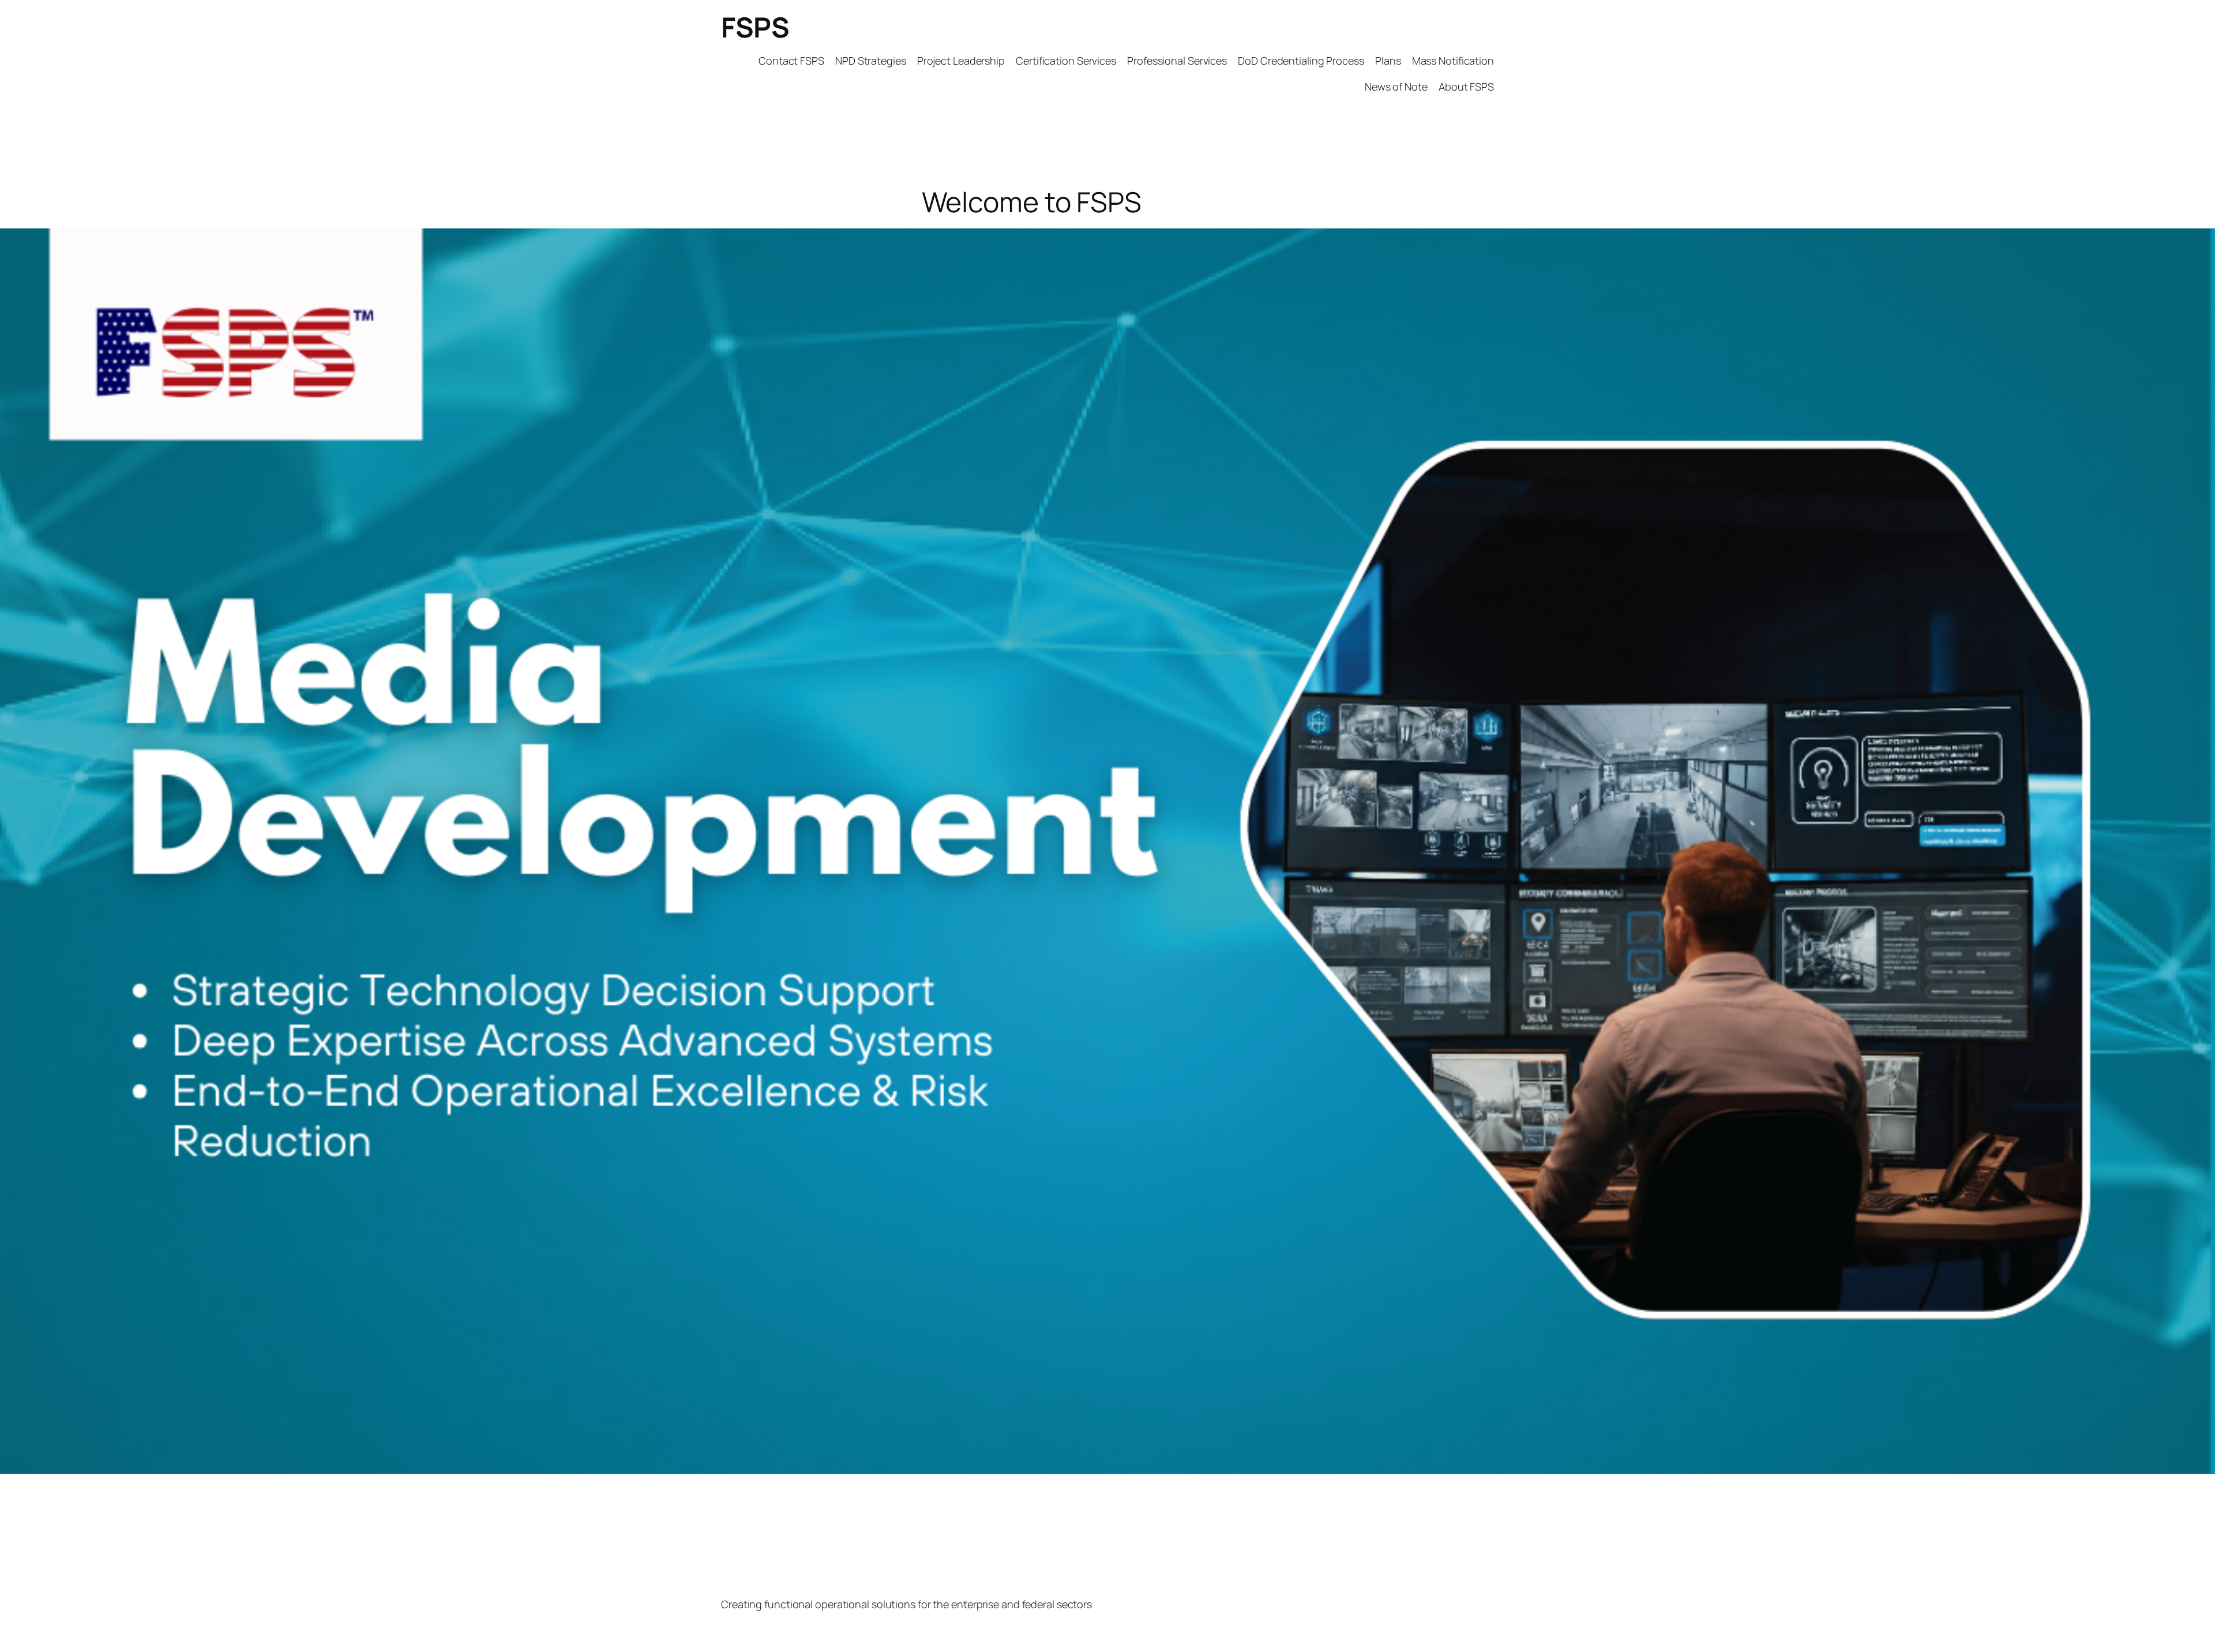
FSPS (755, 27)
